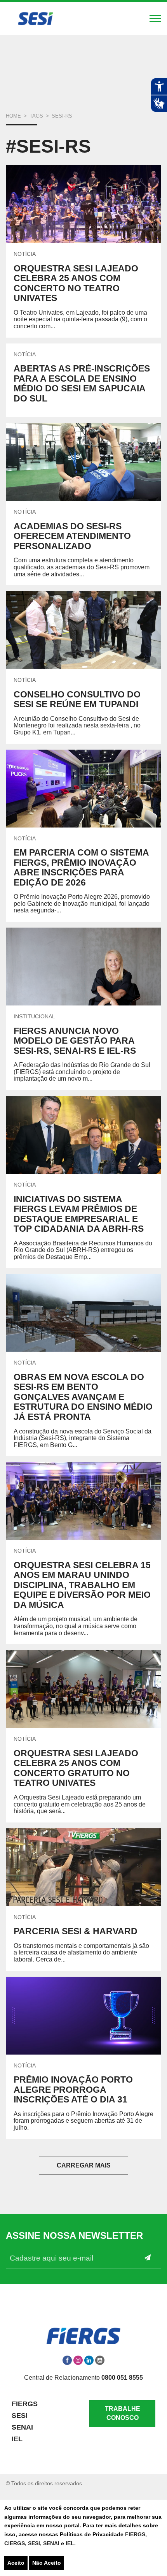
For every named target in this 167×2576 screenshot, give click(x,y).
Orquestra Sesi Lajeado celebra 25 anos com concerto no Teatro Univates (76, 283)
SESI (34, 2543)
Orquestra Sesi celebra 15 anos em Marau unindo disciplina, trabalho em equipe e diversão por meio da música (82, 1585)
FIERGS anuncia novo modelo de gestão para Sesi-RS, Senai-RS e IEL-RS (75, 1041)
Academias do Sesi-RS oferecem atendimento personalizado (72, 536)
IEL (70, 2543)
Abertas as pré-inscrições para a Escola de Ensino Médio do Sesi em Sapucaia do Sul (82, 383)
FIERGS (135, 2534)
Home (13, 116)
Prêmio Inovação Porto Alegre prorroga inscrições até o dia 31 (73, 2089)
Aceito (16, 2563)
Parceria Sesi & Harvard (76, 1931)
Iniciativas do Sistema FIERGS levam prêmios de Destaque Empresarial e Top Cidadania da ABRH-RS (79, 1214)
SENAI (52, 2543)
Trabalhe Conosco (123, 2413)
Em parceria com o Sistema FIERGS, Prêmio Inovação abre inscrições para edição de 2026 (81, 867)
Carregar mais (84, 2165)
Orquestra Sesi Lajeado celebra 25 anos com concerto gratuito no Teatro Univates (76, 1768)
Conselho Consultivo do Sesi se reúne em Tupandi (77, 699)
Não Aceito (47, 2563)
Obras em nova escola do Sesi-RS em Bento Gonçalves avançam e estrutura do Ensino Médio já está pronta (83, 1397)
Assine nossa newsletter (74, 2236)
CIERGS (15, 2543)
